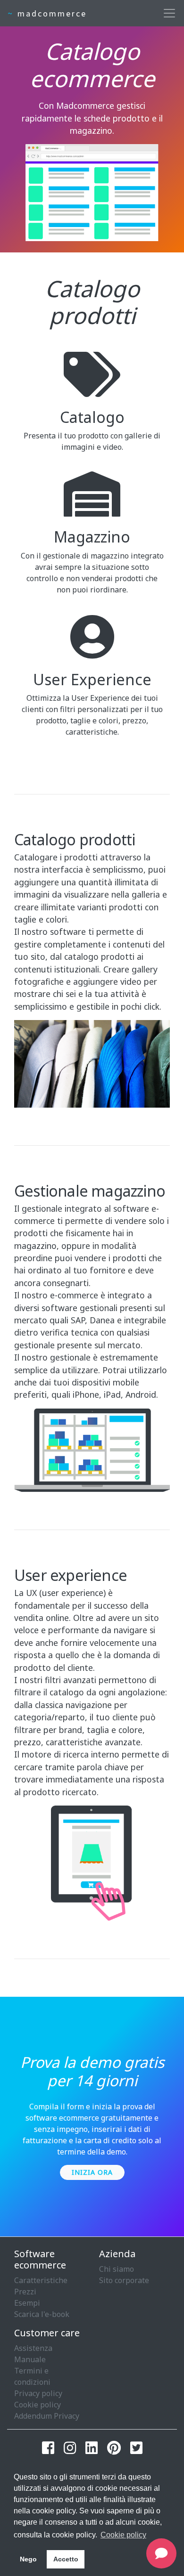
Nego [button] (28, 2559)
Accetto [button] (66, 2559)
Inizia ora (92, 2172)
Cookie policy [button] (123, 2535)
